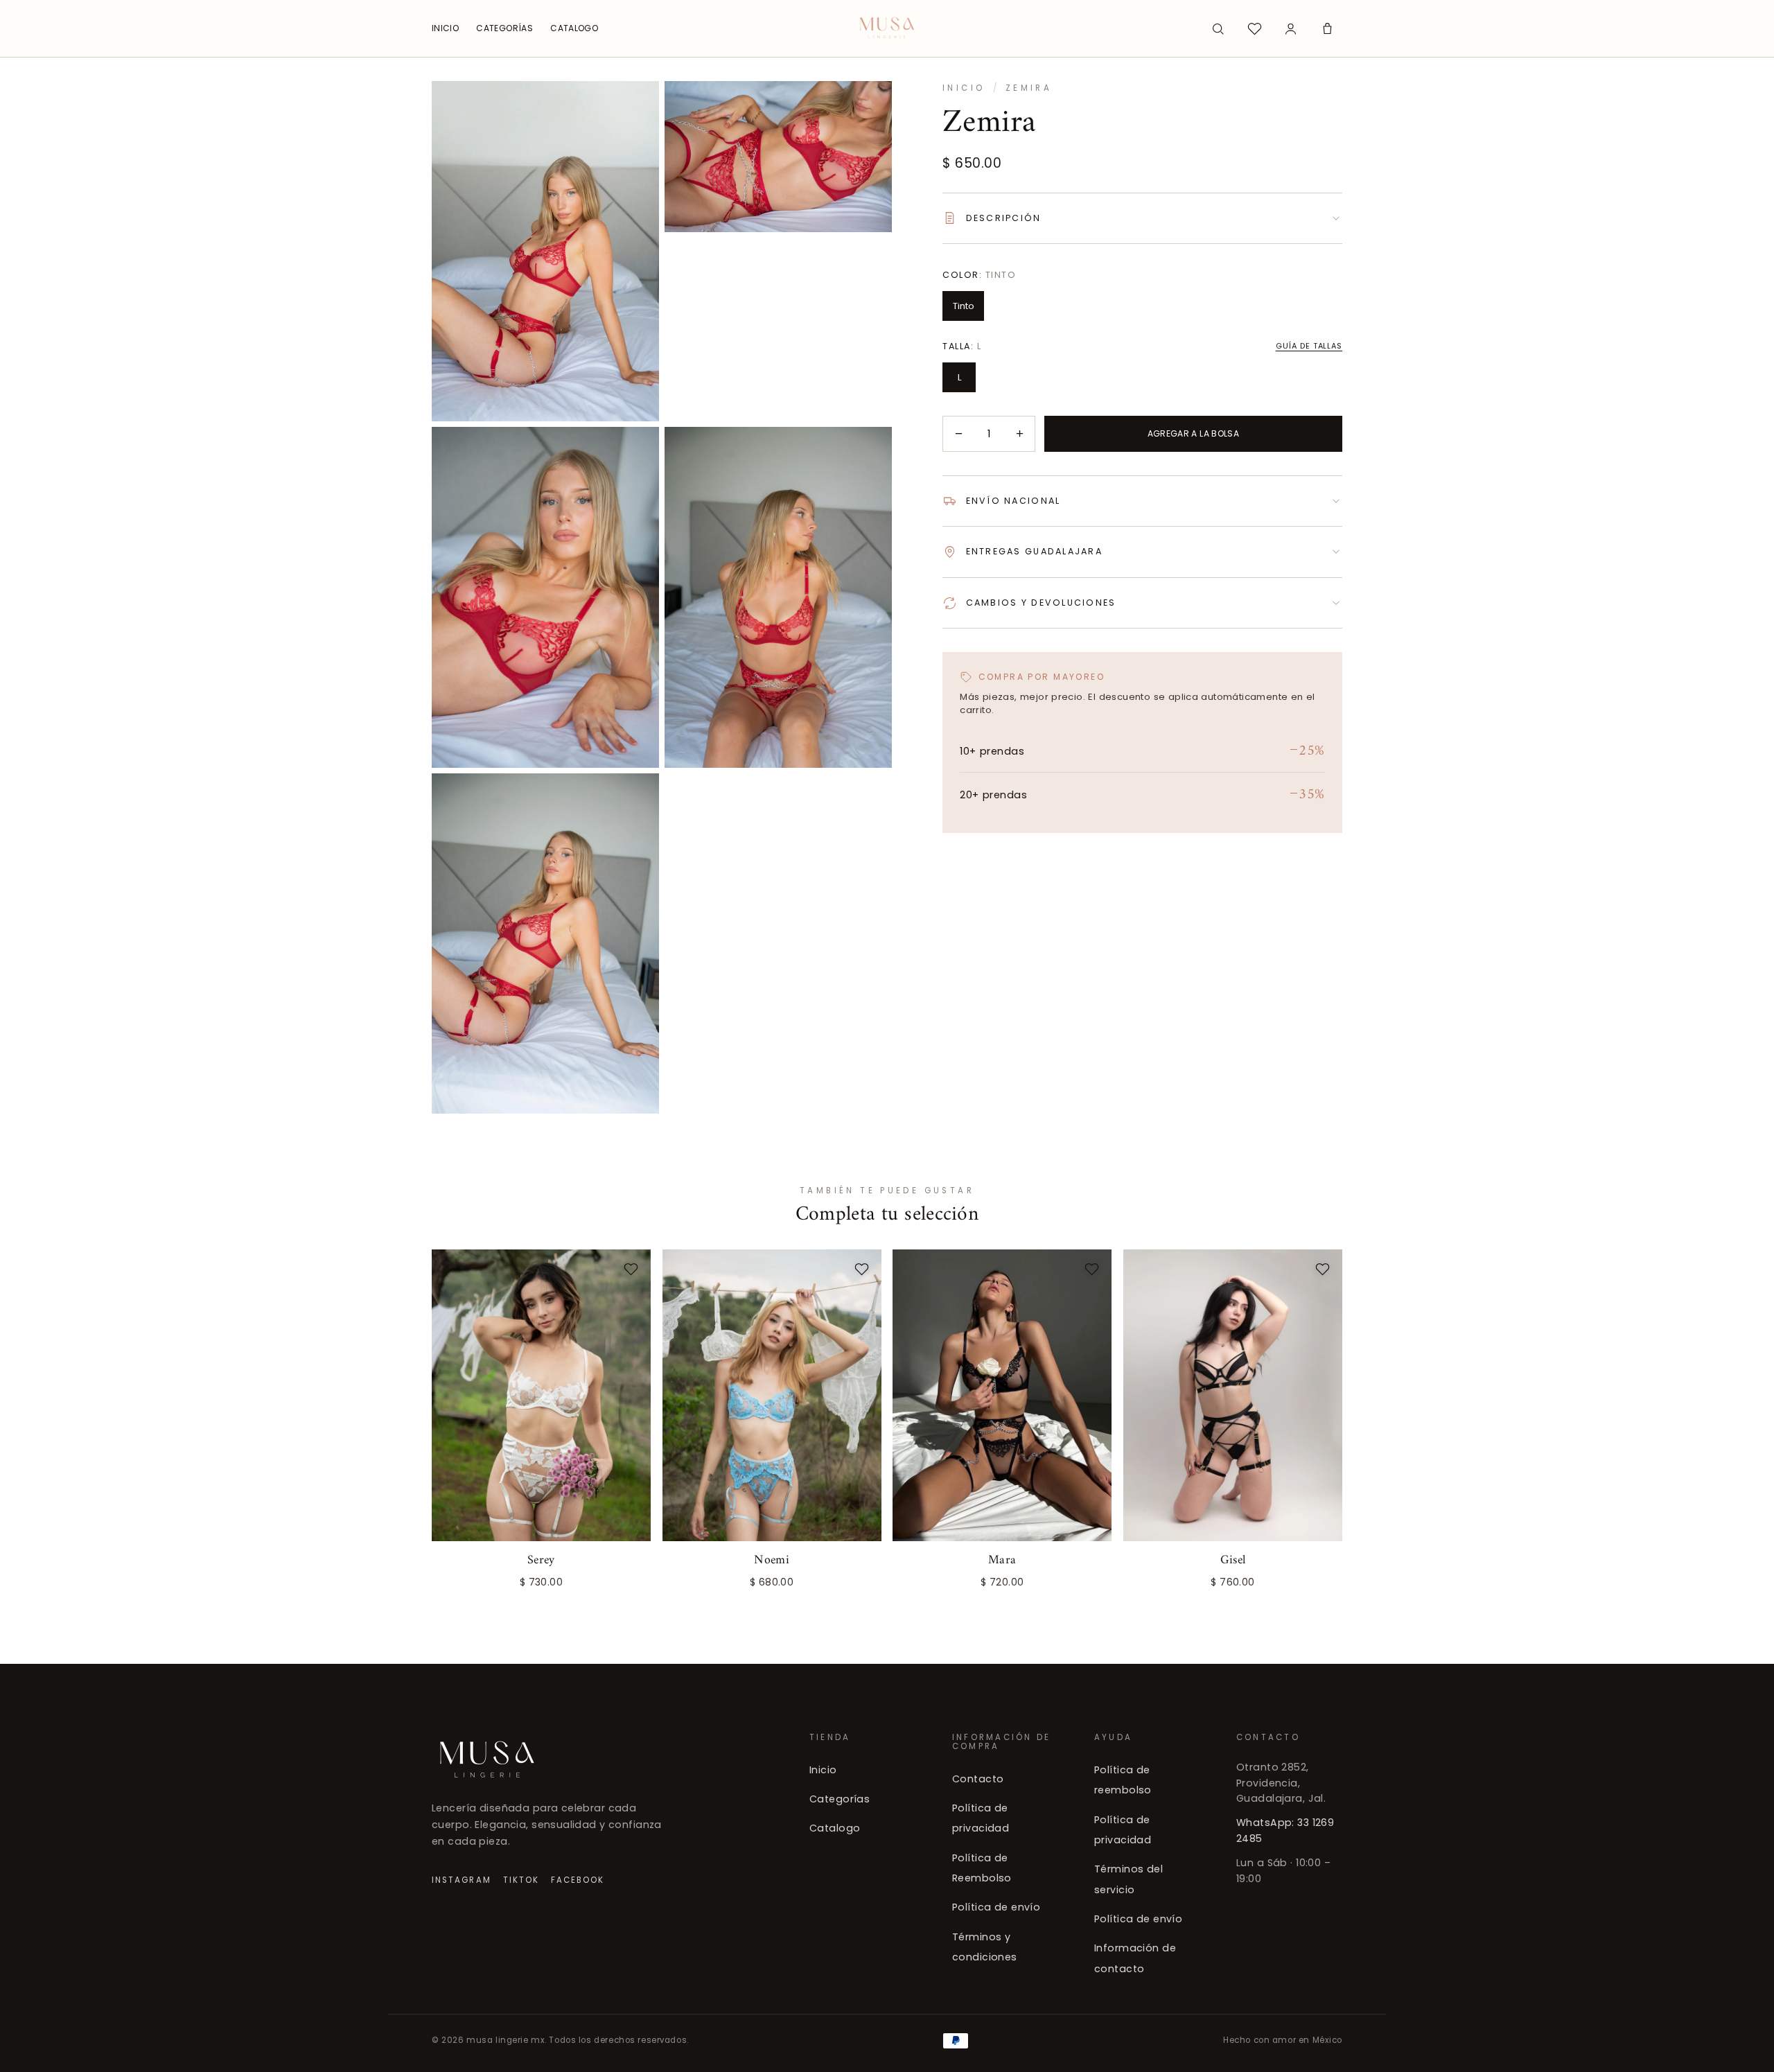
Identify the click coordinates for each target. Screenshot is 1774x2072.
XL (620, 1577)
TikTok (521, 1880)
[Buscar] (1218, 28)
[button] (1327, 28)
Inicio (964, 88)
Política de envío (996, 1908)
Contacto (978, 1779)
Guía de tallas (1309, 346)
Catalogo (835, 1829)
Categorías (840, 1800)
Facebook (578, 1880)
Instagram (462, 1880)
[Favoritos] (1254, 28)
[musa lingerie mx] (887, 28)
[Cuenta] (1291, 28)
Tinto (964, 306)
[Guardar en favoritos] (631, 1269)
